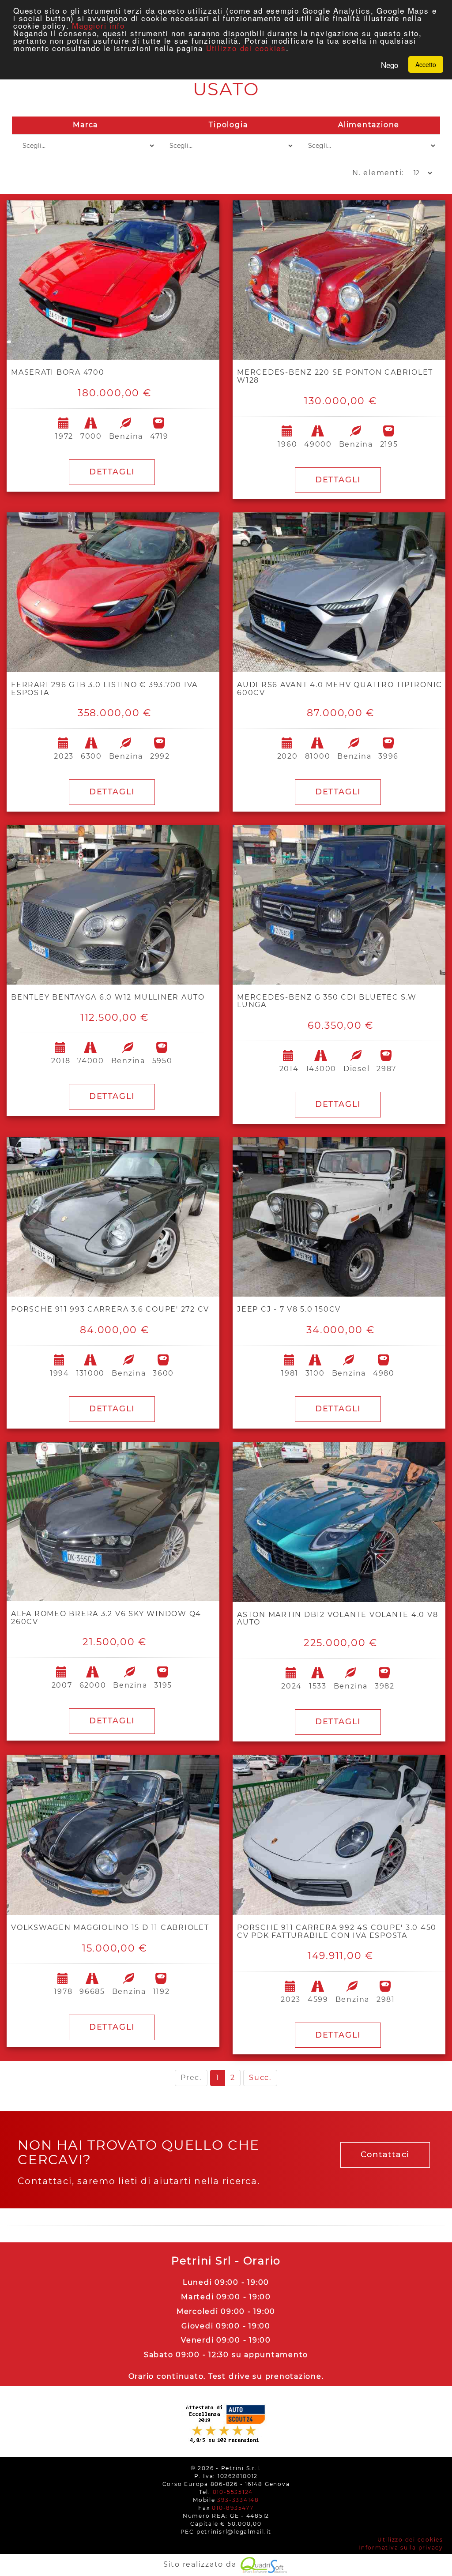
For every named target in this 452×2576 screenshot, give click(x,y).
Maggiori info (98, 25)
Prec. (191, 2078)
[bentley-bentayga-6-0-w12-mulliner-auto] (113, 905)
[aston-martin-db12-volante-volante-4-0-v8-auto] (339, 1522)
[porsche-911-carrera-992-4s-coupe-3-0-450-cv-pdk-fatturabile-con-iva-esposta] (339, 1835)
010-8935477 (233, 2508)
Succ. (260, 2078)
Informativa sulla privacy (401, 2548)
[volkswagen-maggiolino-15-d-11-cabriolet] (113, 1835)
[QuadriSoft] (264, 2564)
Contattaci (385, 2155)
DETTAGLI (112, 472)
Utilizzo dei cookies (246, 48)
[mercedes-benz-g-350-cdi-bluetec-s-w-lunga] (339, 905)
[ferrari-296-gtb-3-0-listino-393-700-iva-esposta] (113, 592)
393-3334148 (238, 2500)
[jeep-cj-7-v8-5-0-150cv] (339, 1217)
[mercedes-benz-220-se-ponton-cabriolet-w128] (339, 280)
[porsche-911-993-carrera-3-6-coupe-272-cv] (113, 1217)
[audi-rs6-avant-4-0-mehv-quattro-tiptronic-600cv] (339, 592)
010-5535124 (233, 2492)
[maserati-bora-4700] (113, 280)
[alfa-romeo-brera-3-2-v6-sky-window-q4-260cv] (113, 1522)
